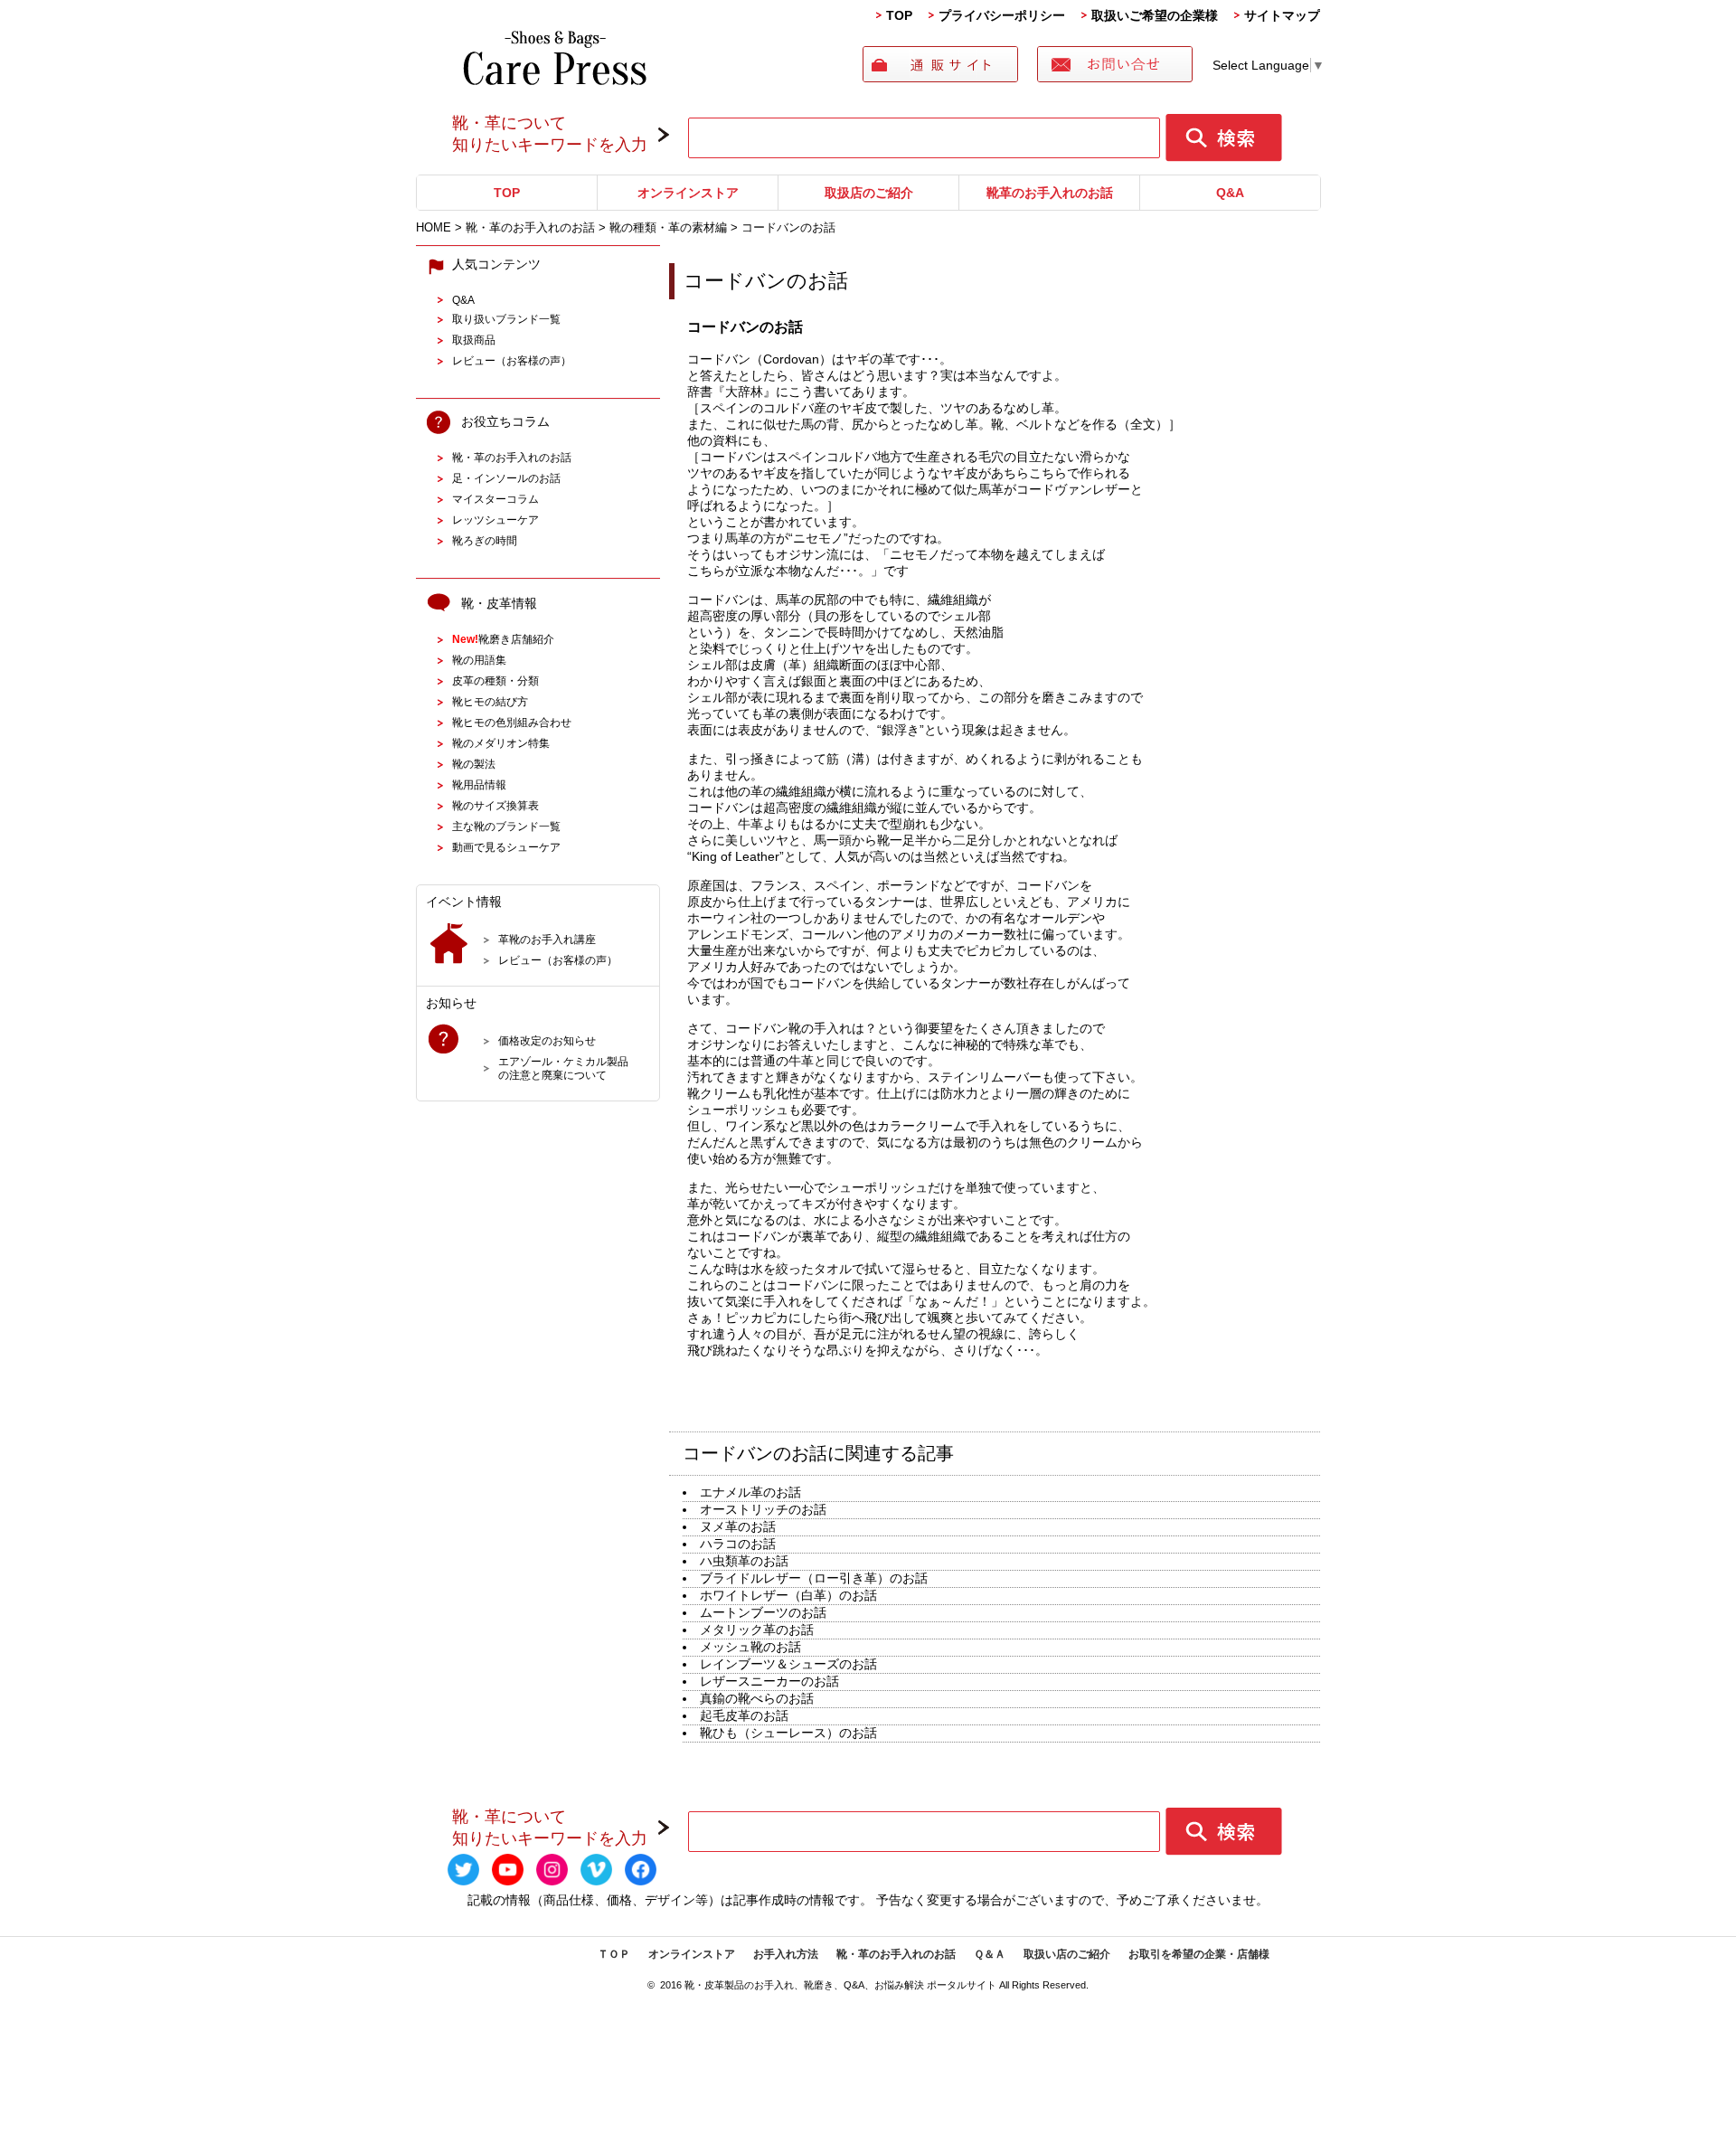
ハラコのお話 (738, 1544)
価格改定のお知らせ (547, 1040)
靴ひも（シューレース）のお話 (788, 1733)
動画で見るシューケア (506, 847)
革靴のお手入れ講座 (547, 939)
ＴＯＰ (614, 1954)
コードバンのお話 (766, 281)
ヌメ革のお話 (738, 1526)
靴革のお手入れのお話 (1050, 193)
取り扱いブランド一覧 (506, 319)
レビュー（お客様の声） (512, 360)
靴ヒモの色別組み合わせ (512, 722)
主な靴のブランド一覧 (506, 826)
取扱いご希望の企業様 (1155, 15)
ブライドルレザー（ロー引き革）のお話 (814, 1578)
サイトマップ (1282, 15)
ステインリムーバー (985, 1077)
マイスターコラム (495, 499)
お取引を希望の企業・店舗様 (1199, 1954)
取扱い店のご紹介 (1067, 1954)
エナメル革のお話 (750, 1492)
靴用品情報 (479, 784)
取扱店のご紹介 (869, 193)
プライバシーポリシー (1002, 15)
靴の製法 (474, 764)
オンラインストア (688, 193)
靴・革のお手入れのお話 (512, 457)
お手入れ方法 (786, 1954)
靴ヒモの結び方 (490, 701)
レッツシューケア (495, 520)
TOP (899, 15)
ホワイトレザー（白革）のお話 (788, 1595)
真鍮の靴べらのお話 (757, 1698)
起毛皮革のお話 (744, 1715)
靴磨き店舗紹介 (503, 639)
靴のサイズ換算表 (495, 805)
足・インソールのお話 (506, 478)
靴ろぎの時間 (485, 540)
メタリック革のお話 (757, 1630)
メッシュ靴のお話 (750, 1647)
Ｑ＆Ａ (990, 1954)
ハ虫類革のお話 (744, 1561)
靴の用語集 (479, 660)
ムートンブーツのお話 (763, 1612)
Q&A (1230, 193)
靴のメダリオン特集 (501, 743)
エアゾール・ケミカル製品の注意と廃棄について (563, 1068)
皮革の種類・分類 (495, 680)
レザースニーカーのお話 (769, 1681)
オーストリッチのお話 (763, 1509)
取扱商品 (474, 340)
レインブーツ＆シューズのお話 (788, 1664)
